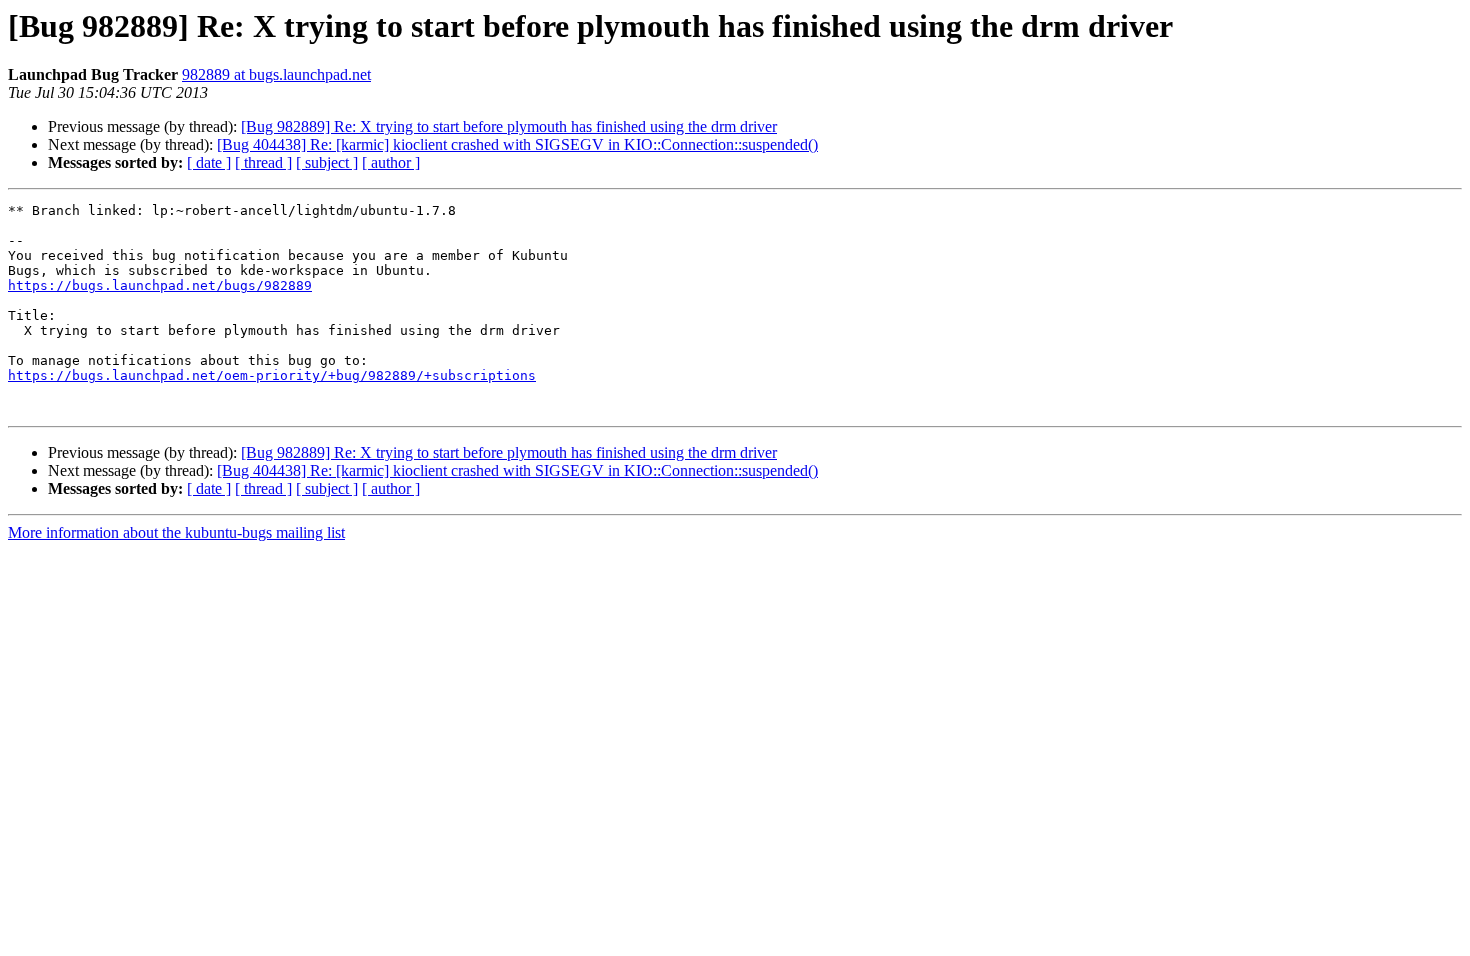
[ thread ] (263, 162)
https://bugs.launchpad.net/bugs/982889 (160, 285)
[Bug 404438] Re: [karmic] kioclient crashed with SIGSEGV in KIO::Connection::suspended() (517, 144)
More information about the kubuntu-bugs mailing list (176, 532)
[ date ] (209, 162)
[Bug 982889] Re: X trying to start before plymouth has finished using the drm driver (509, 126)
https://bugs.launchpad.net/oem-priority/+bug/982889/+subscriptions (272, 375)
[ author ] (391, 162)
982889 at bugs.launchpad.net (276, 74)
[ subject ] (327, 162)
